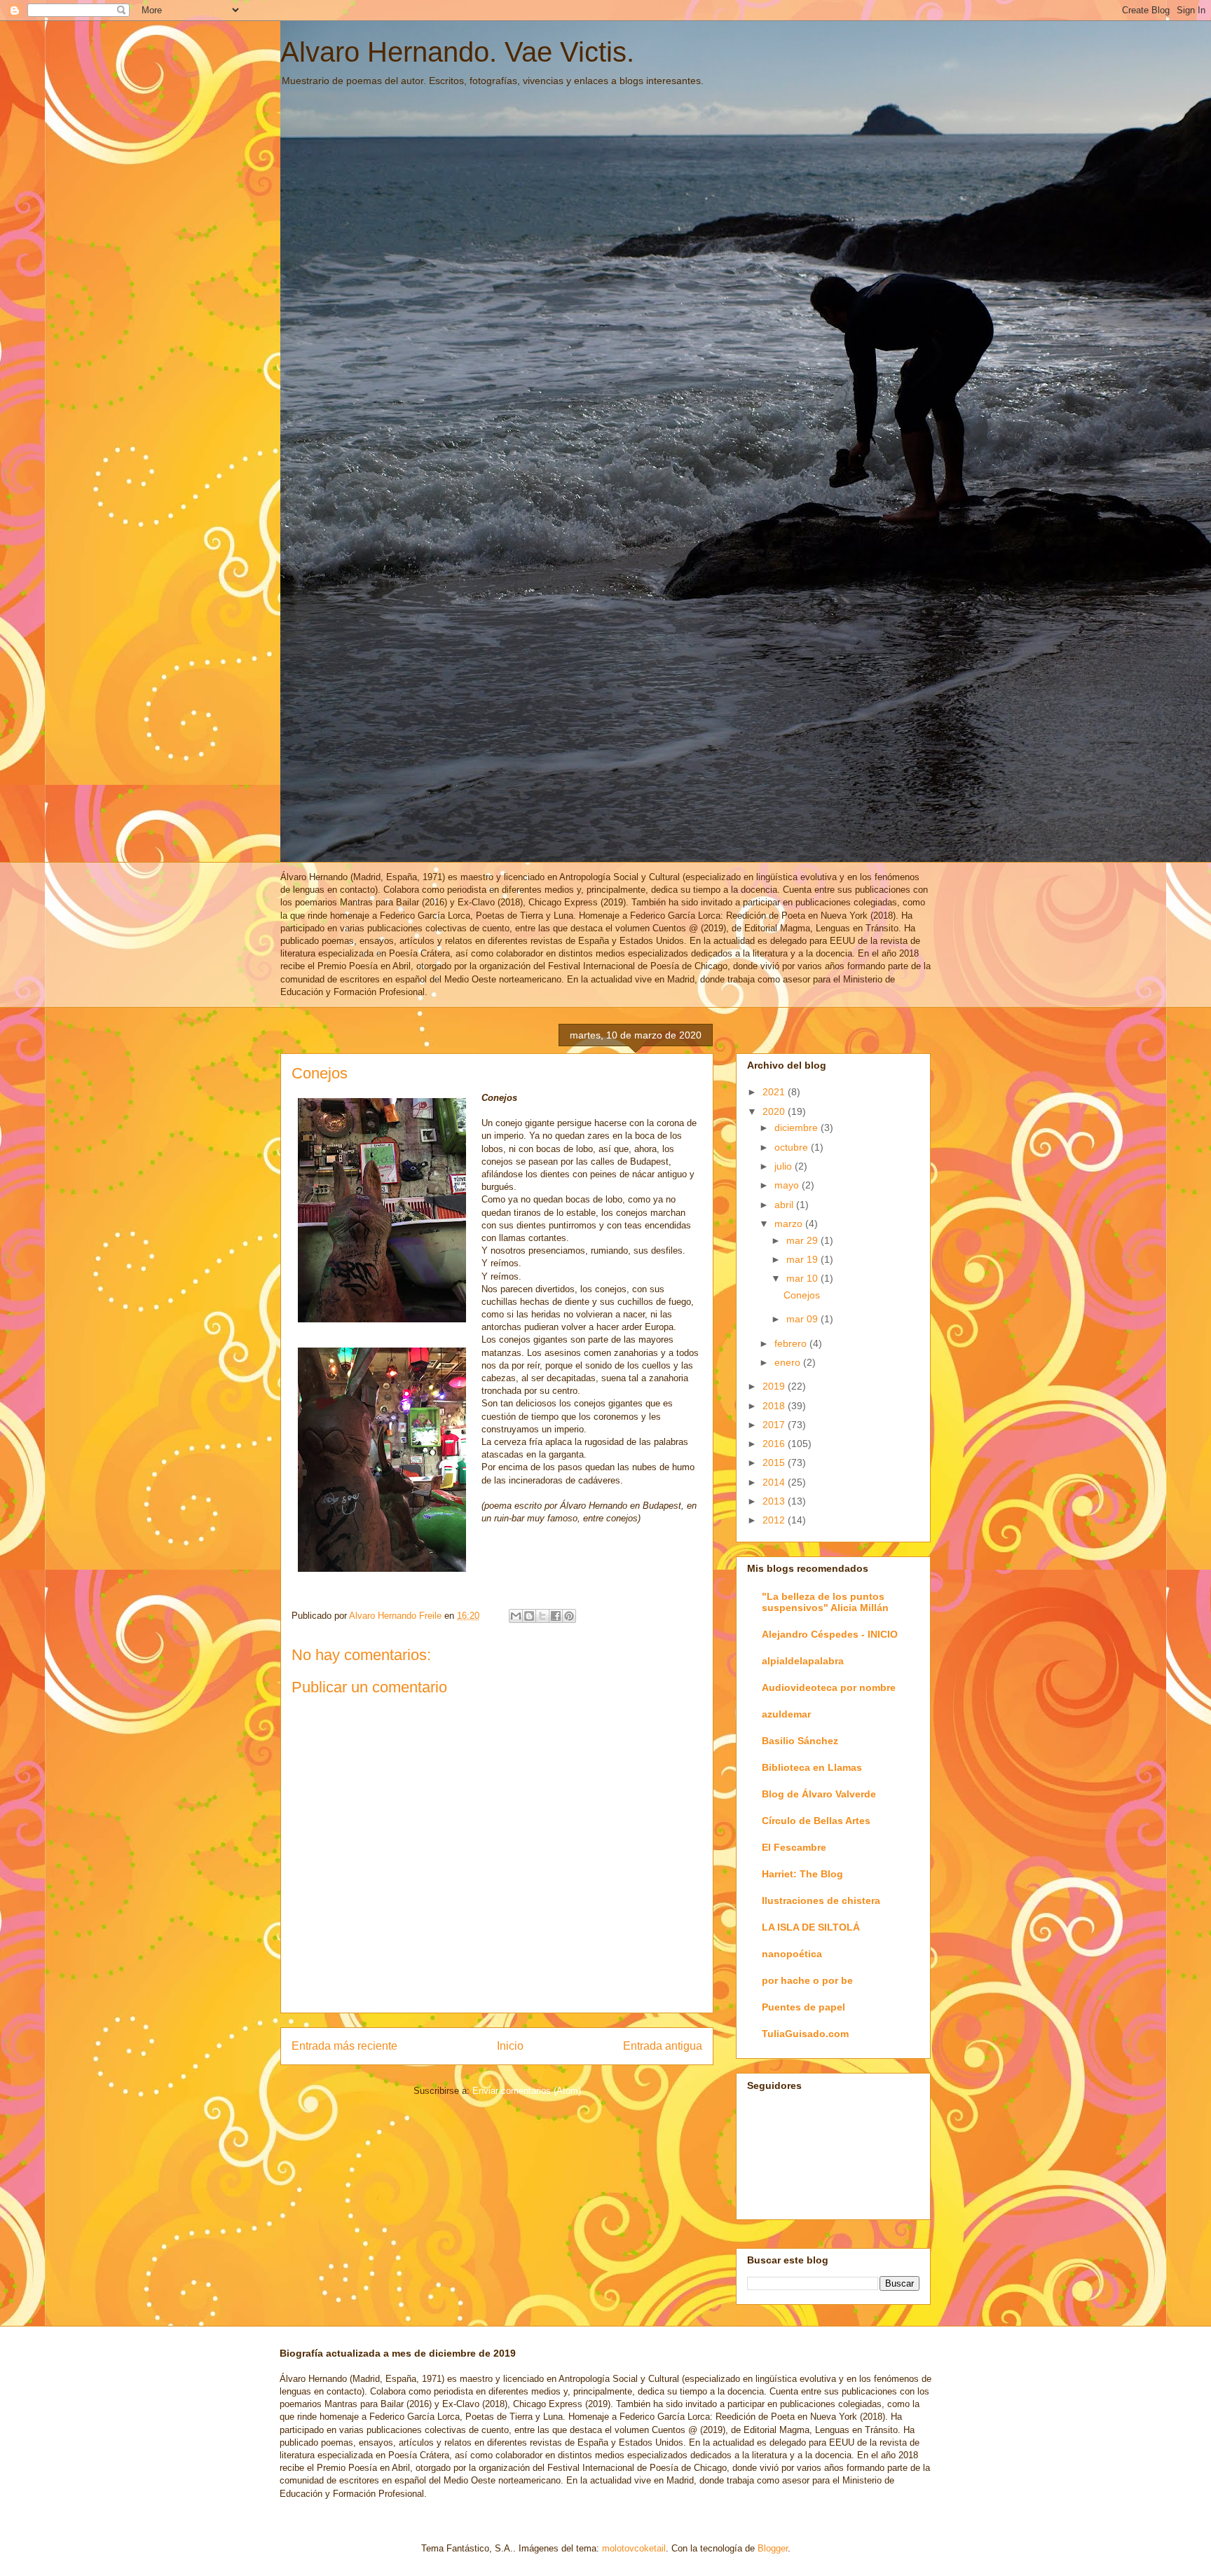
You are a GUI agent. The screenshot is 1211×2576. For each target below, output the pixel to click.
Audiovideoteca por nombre (829, 1687)
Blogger (773, 2548)
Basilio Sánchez (800, 1741)
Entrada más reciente (344, 2046)
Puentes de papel (803, 2007)
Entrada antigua (663, 2046)
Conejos (802, 1295)
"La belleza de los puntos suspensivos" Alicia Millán (825, 1602)
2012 (775, 1520)
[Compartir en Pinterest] (569, 1616)
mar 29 (803, 1240)
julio (785, 1166)
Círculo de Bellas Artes (816, 1821)
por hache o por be (807, 1980)
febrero (792, 1343)
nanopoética (792, 1954)
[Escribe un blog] (529, 1616)
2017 (775, 1425)
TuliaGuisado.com (805, 2034)
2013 (775, 1501)
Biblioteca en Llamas (812, 1767)
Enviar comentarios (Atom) (527, 2091)
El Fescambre (794, 1847)
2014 (775, 1482)
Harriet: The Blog (802, 1874)
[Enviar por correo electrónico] (516, 1616)
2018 (775, 1406)
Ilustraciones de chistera (821, 1900)
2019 (775, 1386)
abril (785, 1205)
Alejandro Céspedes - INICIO (830, 1634)
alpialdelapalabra (803, 1661)
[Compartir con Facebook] (556, 1616)
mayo (788, 1185)
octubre (793, 1147)
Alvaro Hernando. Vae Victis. (457, 52)
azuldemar (786, 1714)
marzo (790, 1224)
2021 (775, 1092)
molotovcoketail (634, 2548)
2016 (775, 1444)
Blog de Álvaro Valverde (819, 1794)
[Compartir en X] (542, 1616)
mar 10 (803, 1278)
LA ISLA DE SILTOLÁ (811, 1927)
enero (789, 1362)
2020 (775, 1111)
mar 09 (803, 1319)
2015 (775, 1462)
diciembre (798, 1128)
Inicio (510, 2046)
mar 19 (803, 1259)
